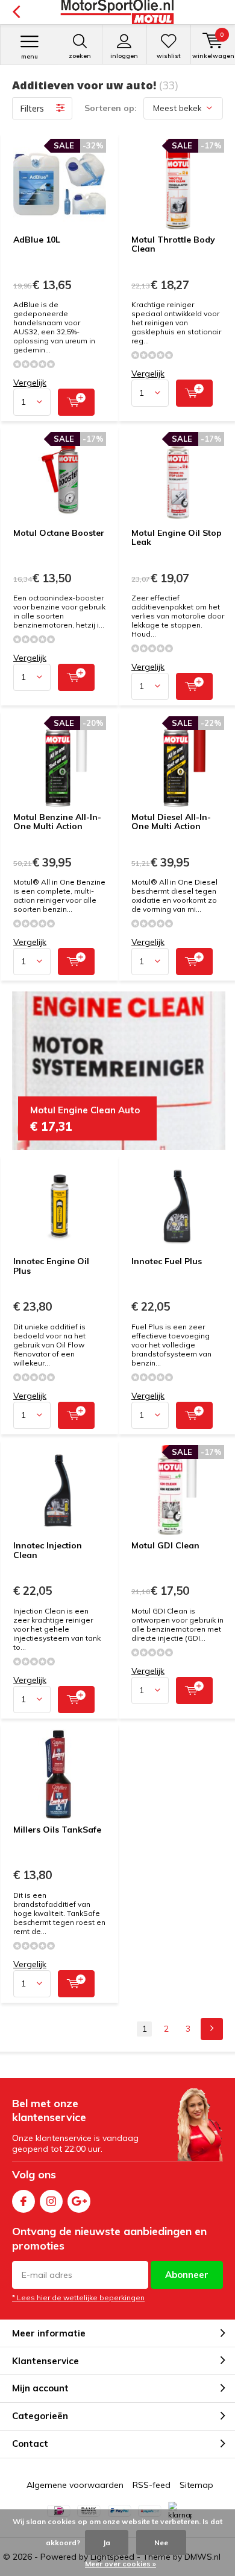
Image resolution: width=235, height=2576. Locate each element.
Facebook (23, 2201)
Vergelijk (30, 383)
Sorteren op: (111, 108)
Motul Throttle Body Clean (173, 244)
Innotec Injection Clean (48, 1550)
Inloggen (124, 56)
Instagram (51, 2201)
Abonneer (187, 2275)
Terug (16, 12)
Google (79, 2201)
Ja (107, 2543)
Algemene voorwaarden (75, 2485)
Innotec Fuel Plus (167, 1261)
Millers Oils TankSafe (57, 1830)
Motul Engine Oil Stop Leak (177, 538)
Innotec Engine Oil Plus (51, 1266)
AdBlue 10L (37, 240)
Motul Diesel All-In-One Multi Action (171, 822)
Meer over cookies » (121, 2564)
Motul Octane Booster (59, 533)
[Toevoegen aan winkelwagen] (76, 402)
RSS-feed (152, 2485)
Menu (30, 56)
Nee (161, 2543)
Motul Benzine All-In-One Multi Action (57, 822)
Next (212, 2029)
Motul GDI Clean (165, 1545)
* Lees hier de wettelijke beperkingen (78, 2298)
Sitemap (196, 2485)
